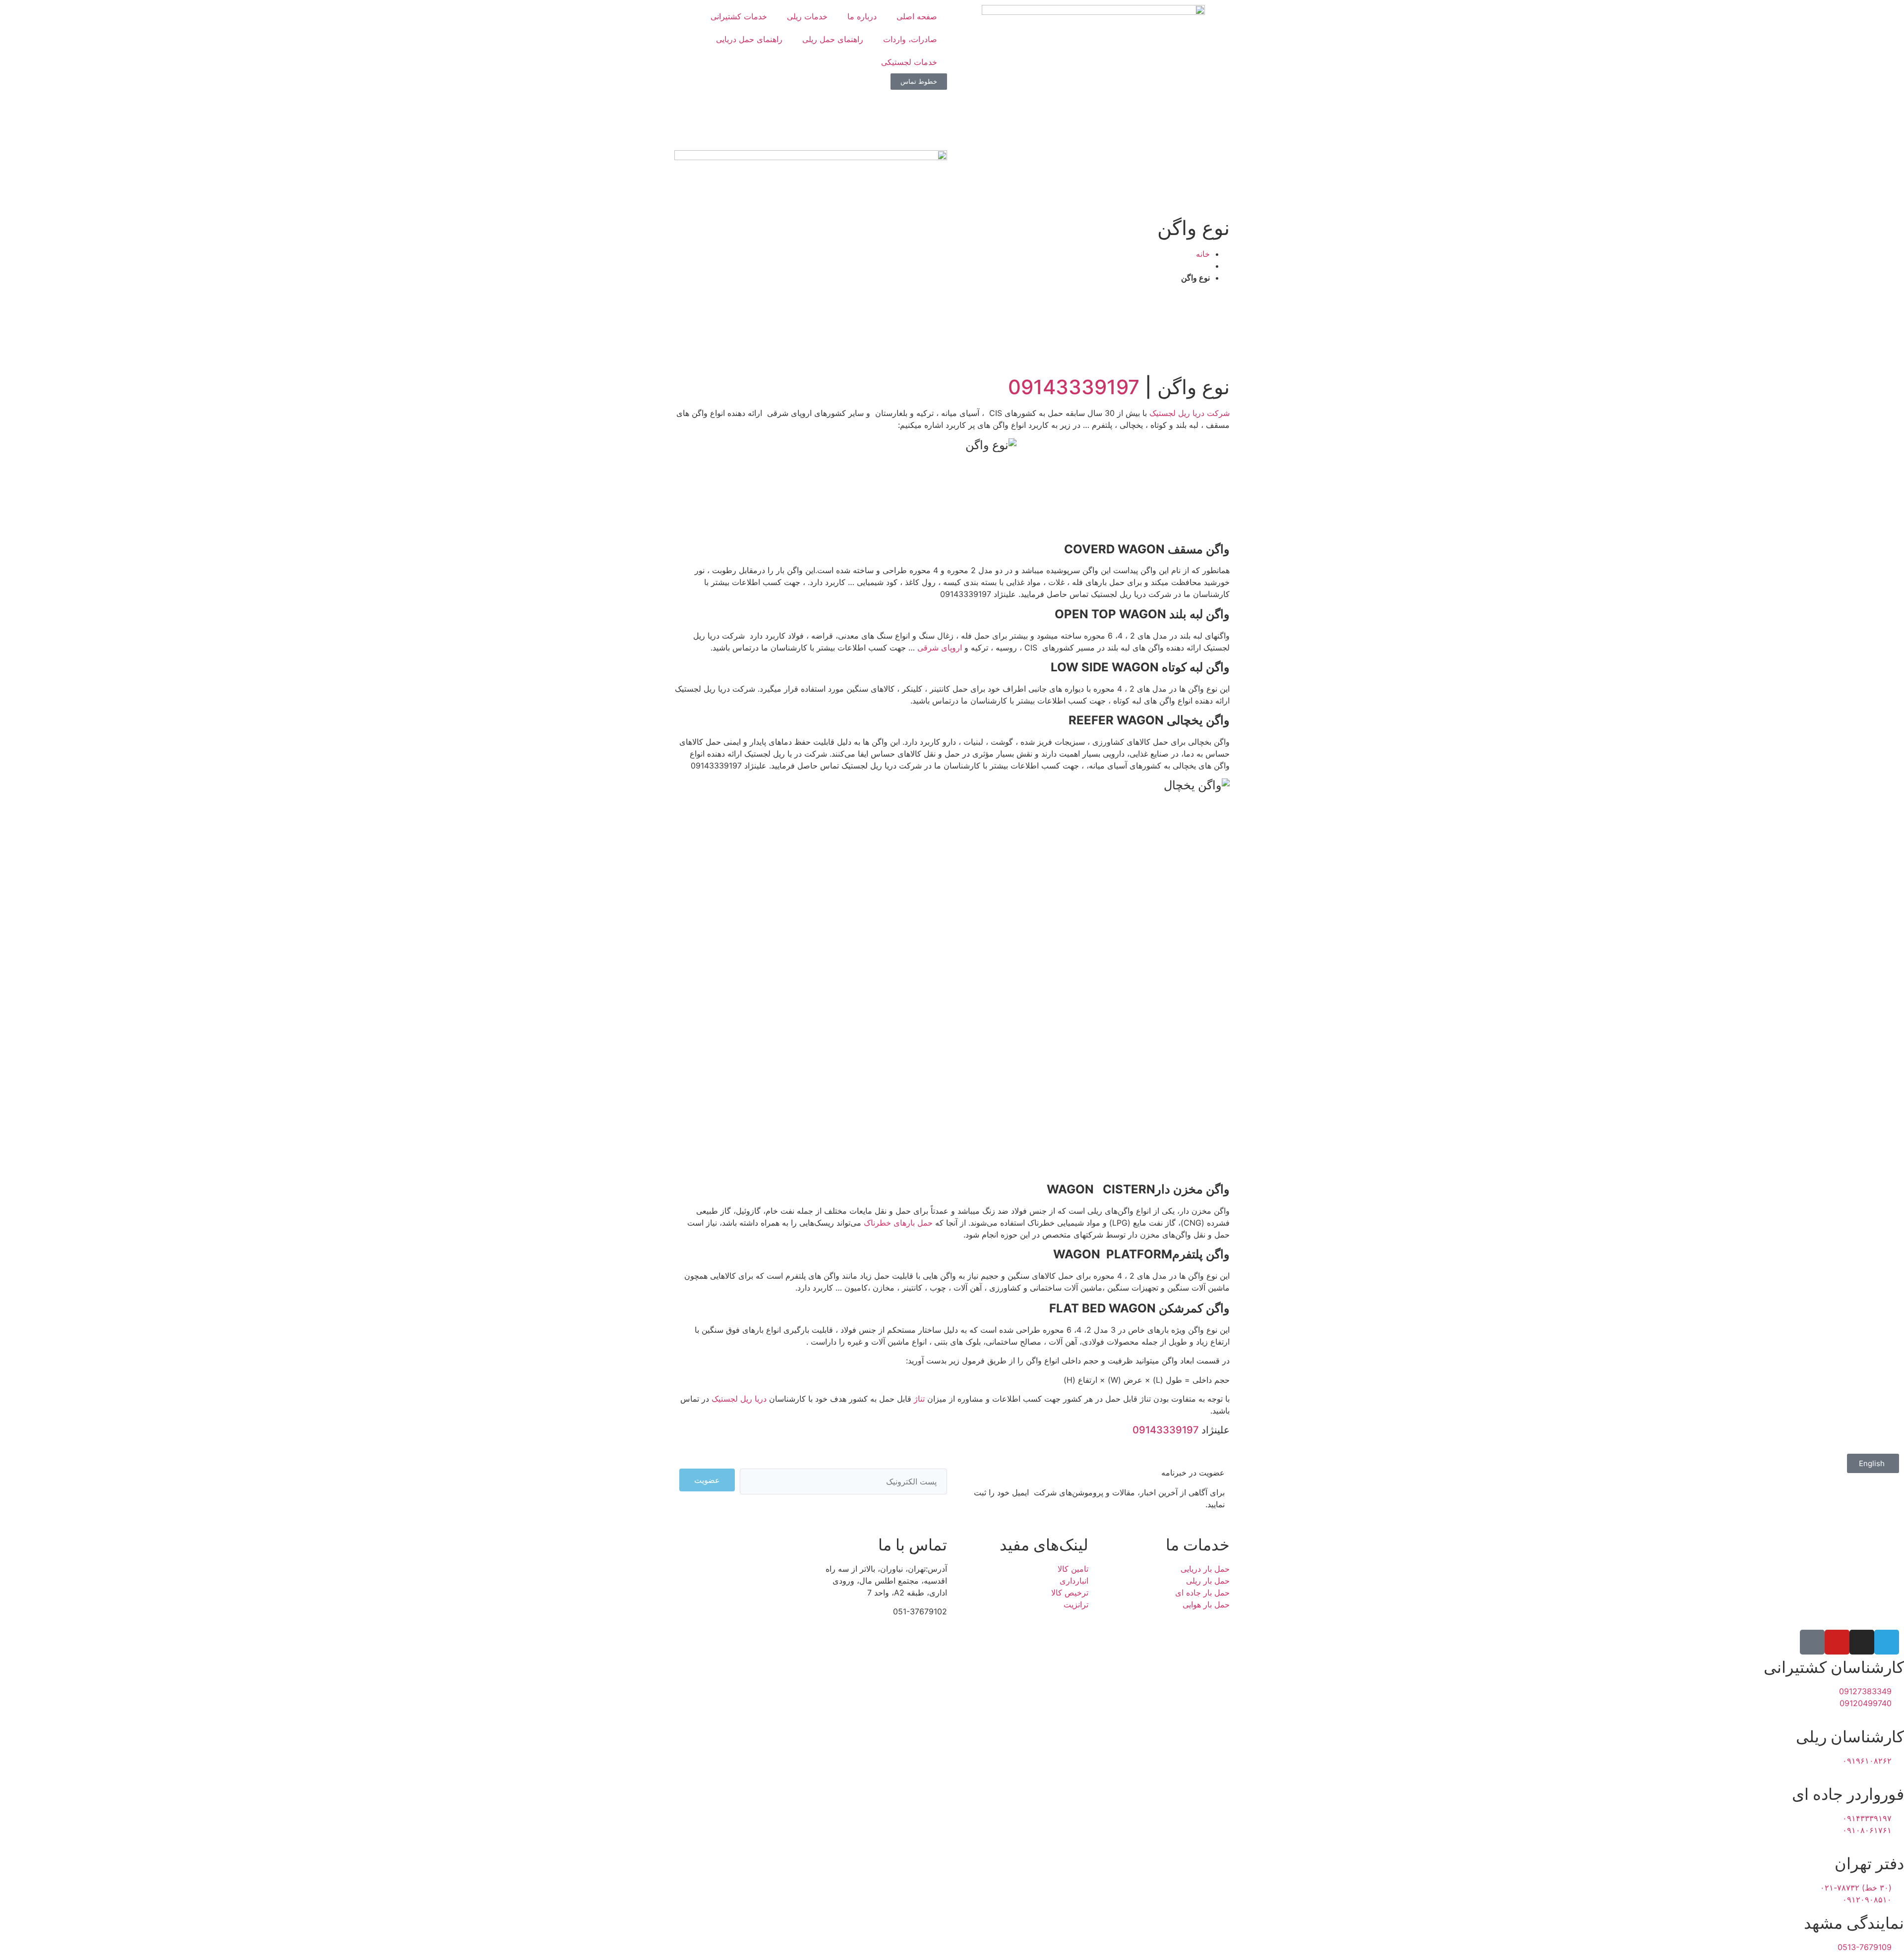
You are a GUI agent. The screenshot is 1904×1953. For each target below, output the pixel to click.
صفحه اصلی (917, 16)
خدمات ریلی (807, 16)
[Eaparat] (1812, 1642)
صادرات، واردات (910, 39)
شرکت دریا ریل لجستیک (1190, 413)
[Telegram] (1887, 1642)
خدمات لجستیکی (909, 62)
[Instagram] (1862, 1642)
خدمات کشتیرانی (739, 16)
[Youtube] (1837, 1642)
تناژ (919, 1399)
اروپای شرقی (940, 648)
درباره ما (862, 16)
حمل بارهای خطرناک (898, 1223)
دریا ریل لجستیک (739, 1399)
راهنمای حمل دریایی (749, 39)
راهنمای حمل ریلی (833, 39)
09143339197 (1074, 387)
